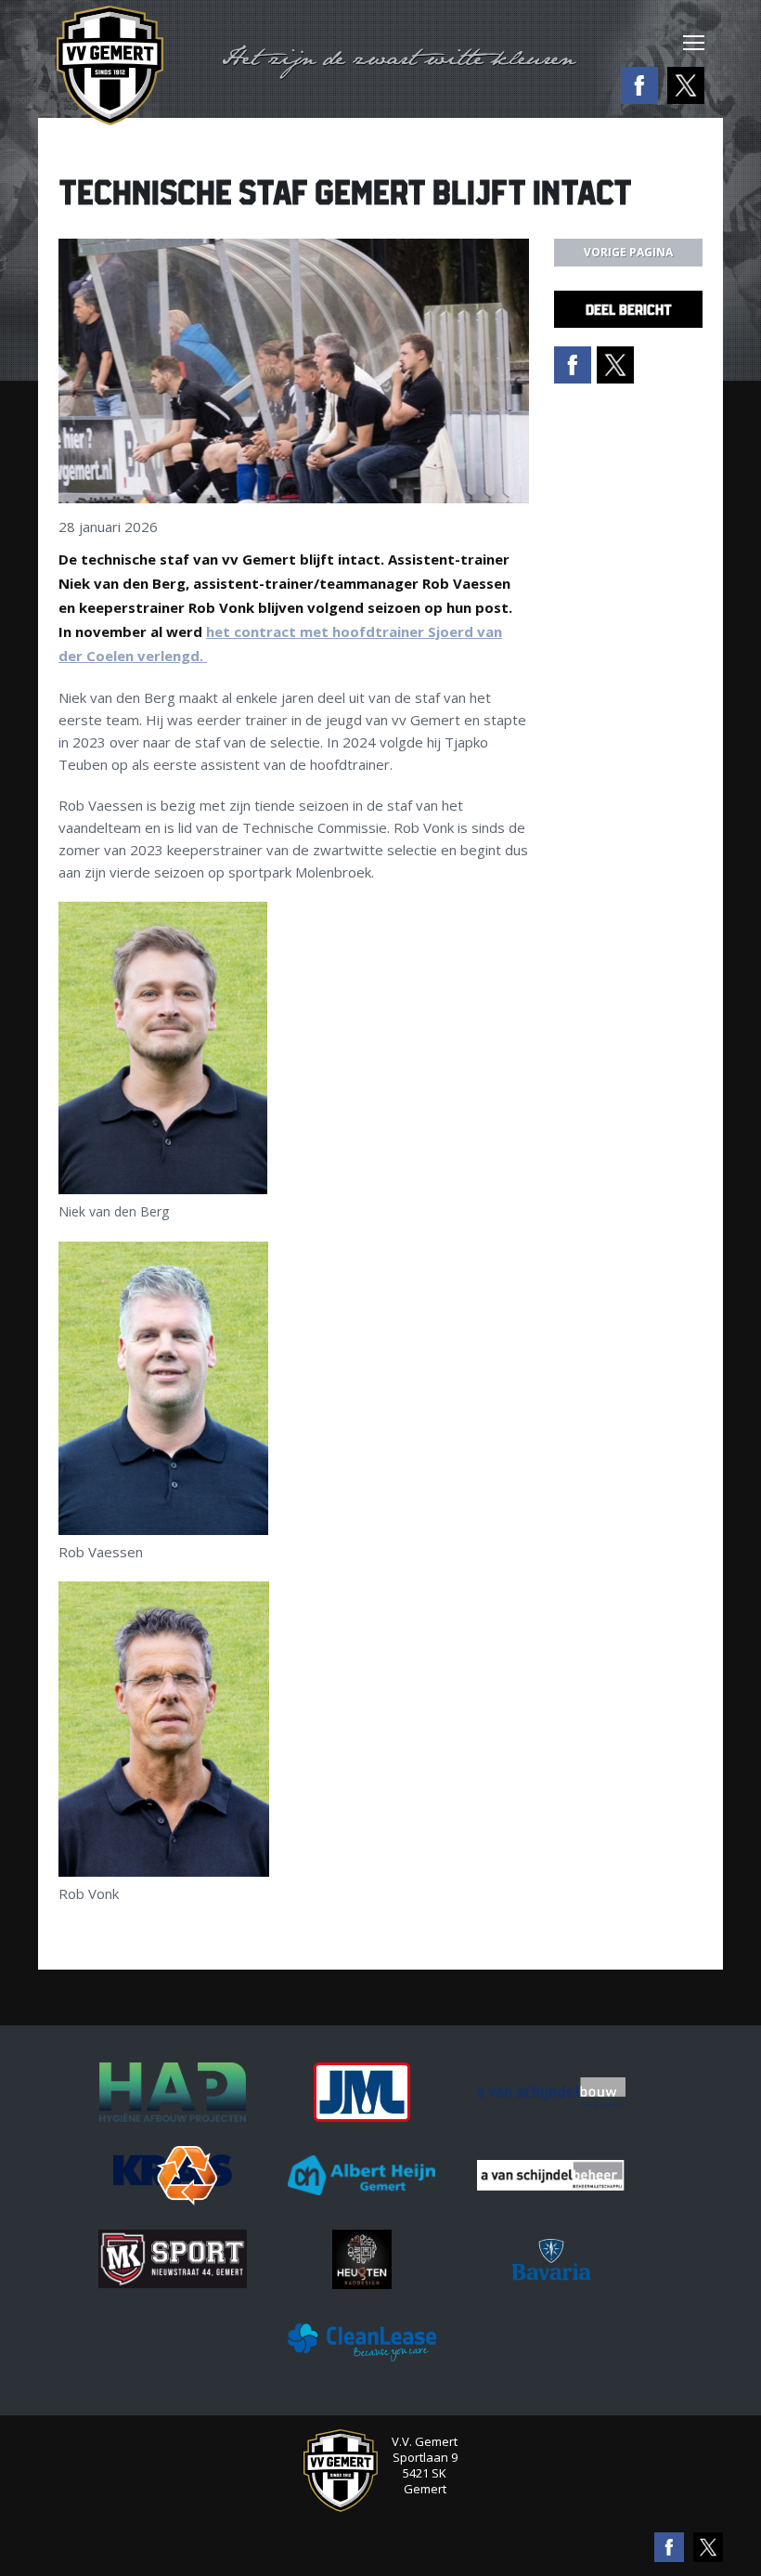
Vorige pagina (628, 252)
